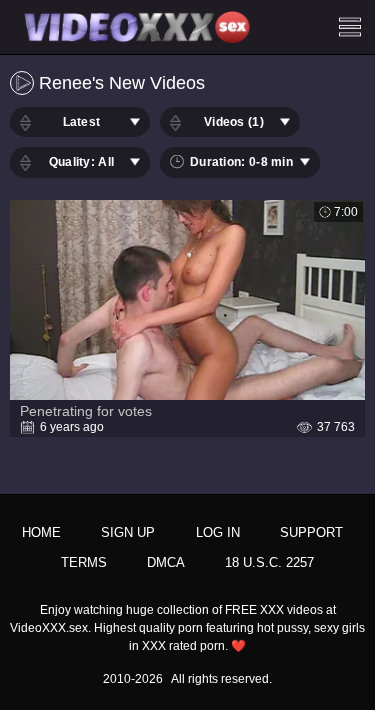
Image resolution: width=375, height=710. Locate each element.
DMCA (166, 562)
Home (41, 532)
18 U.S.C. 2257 (269, 562)
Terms (84, 562)
